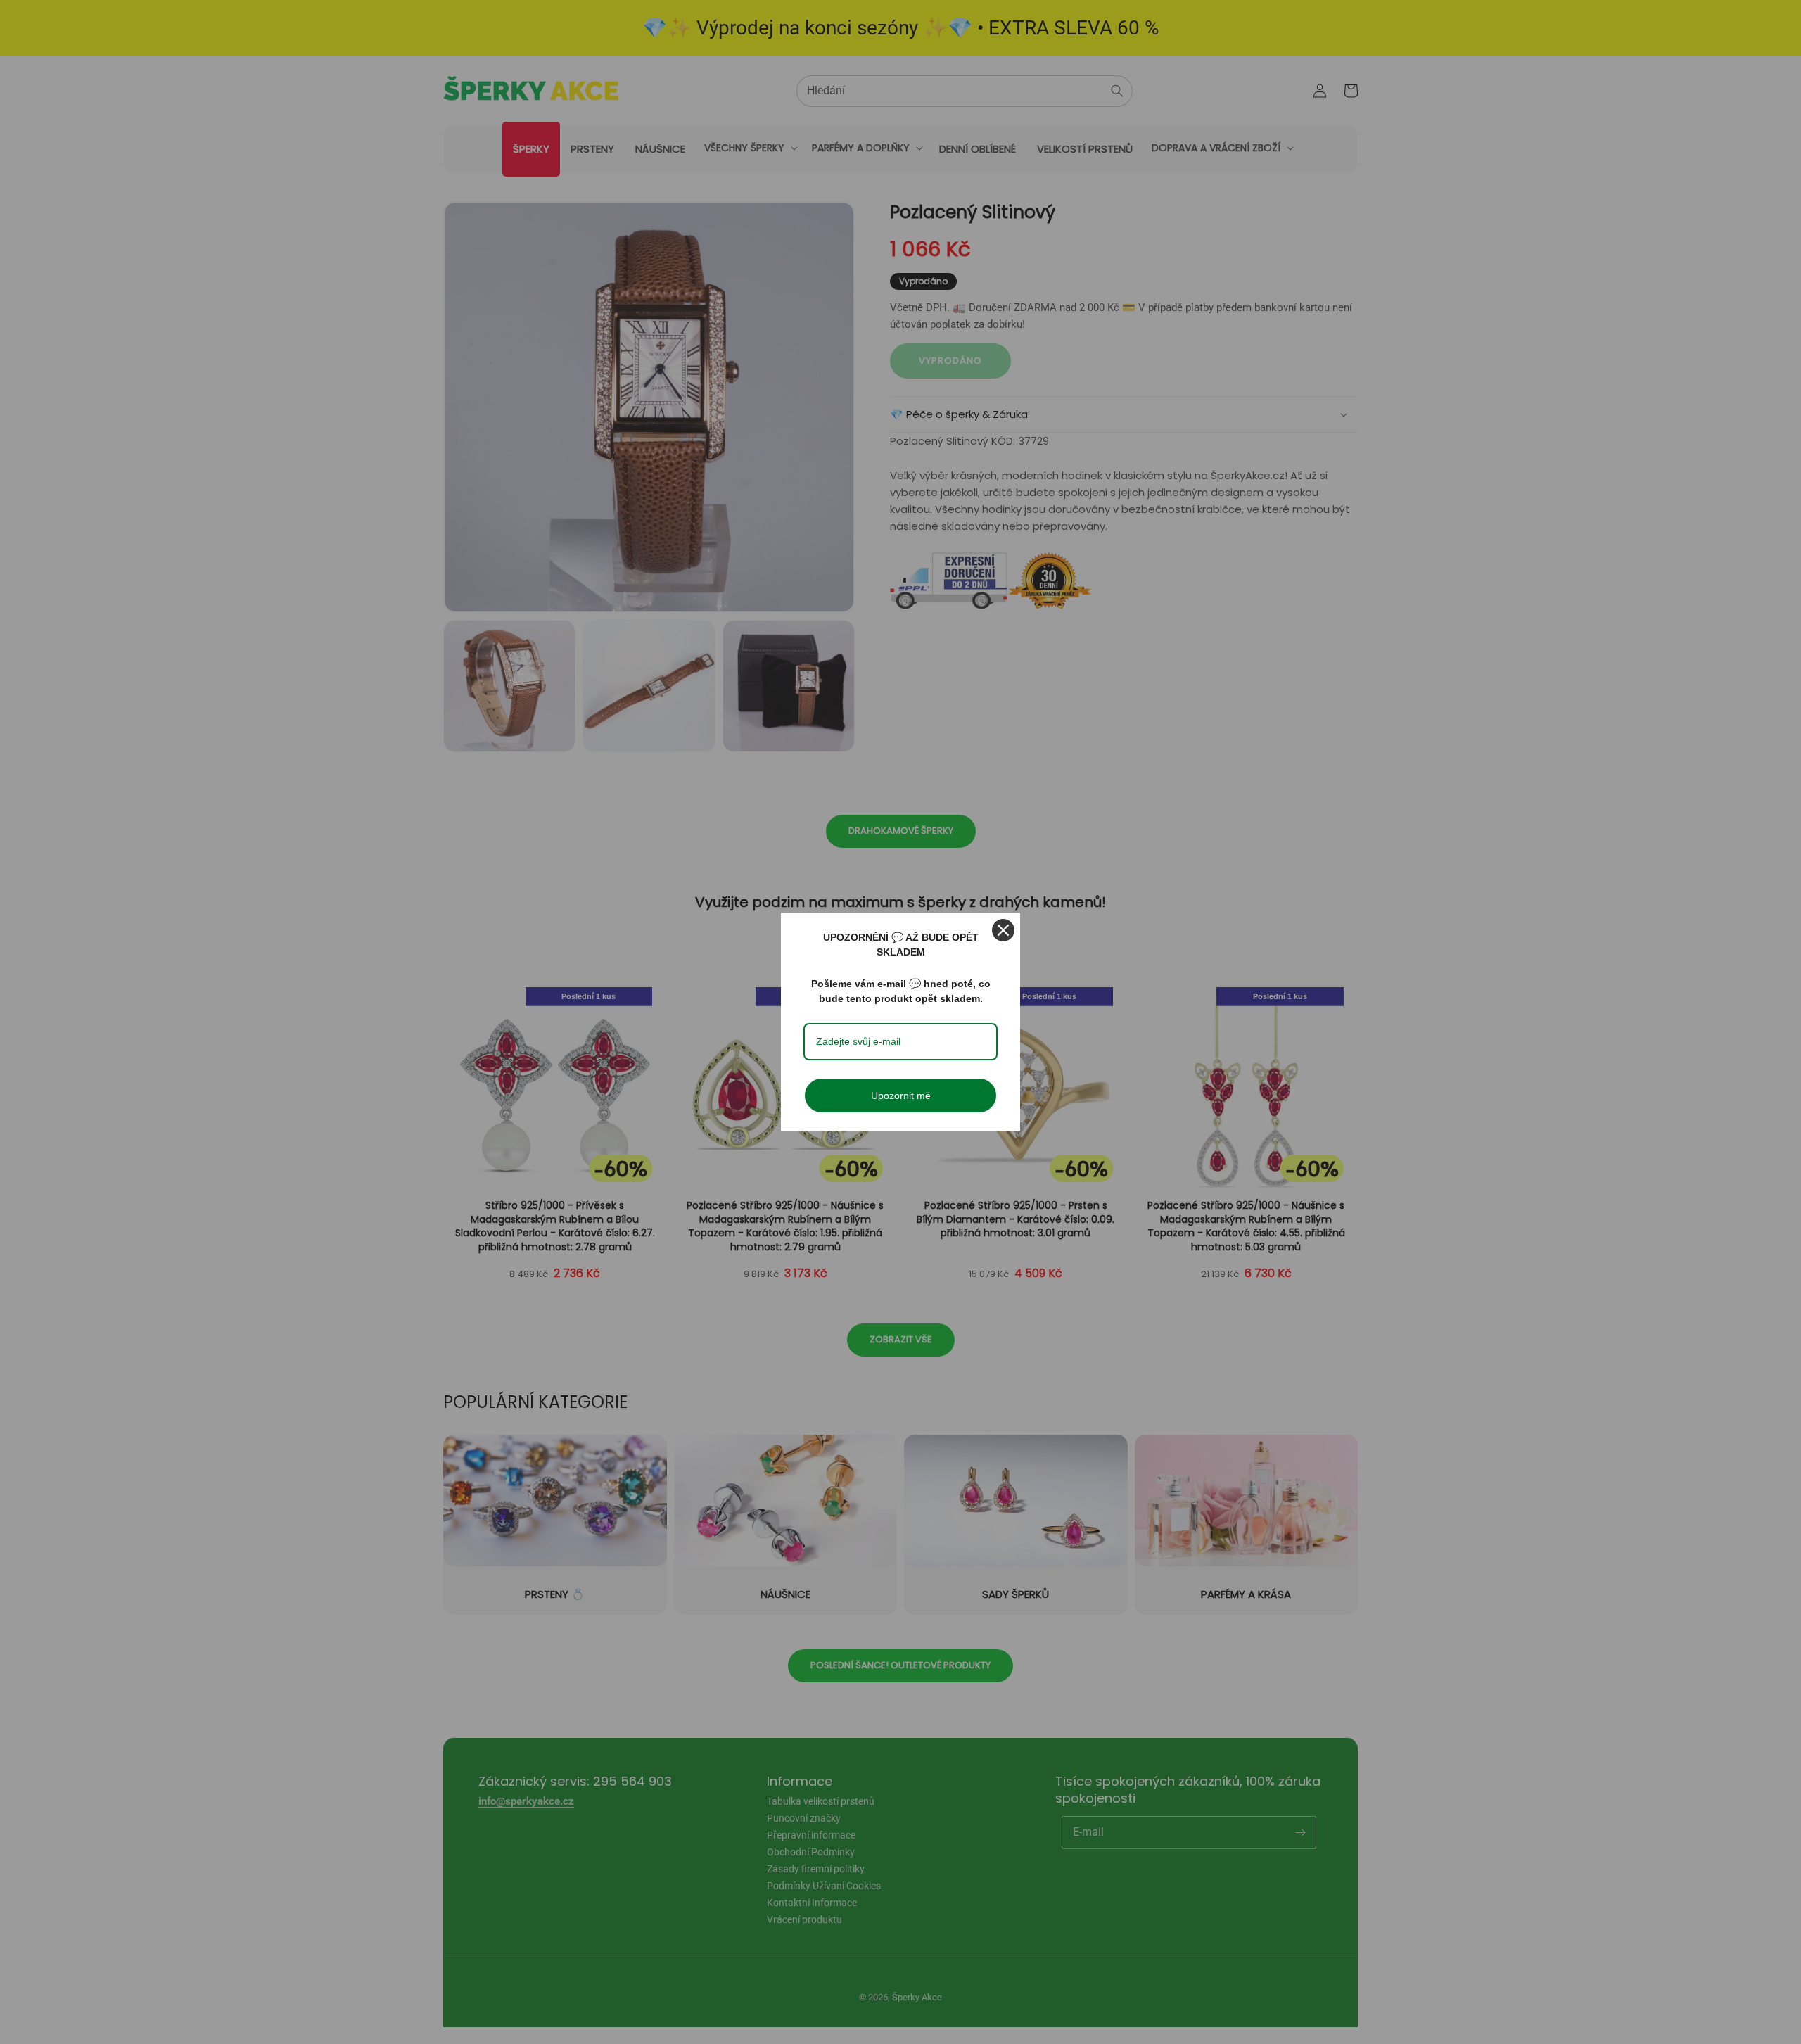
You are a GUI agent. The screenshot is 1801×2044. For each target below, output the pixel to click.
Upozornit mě (901, 1096)
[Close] (1003, 930)
